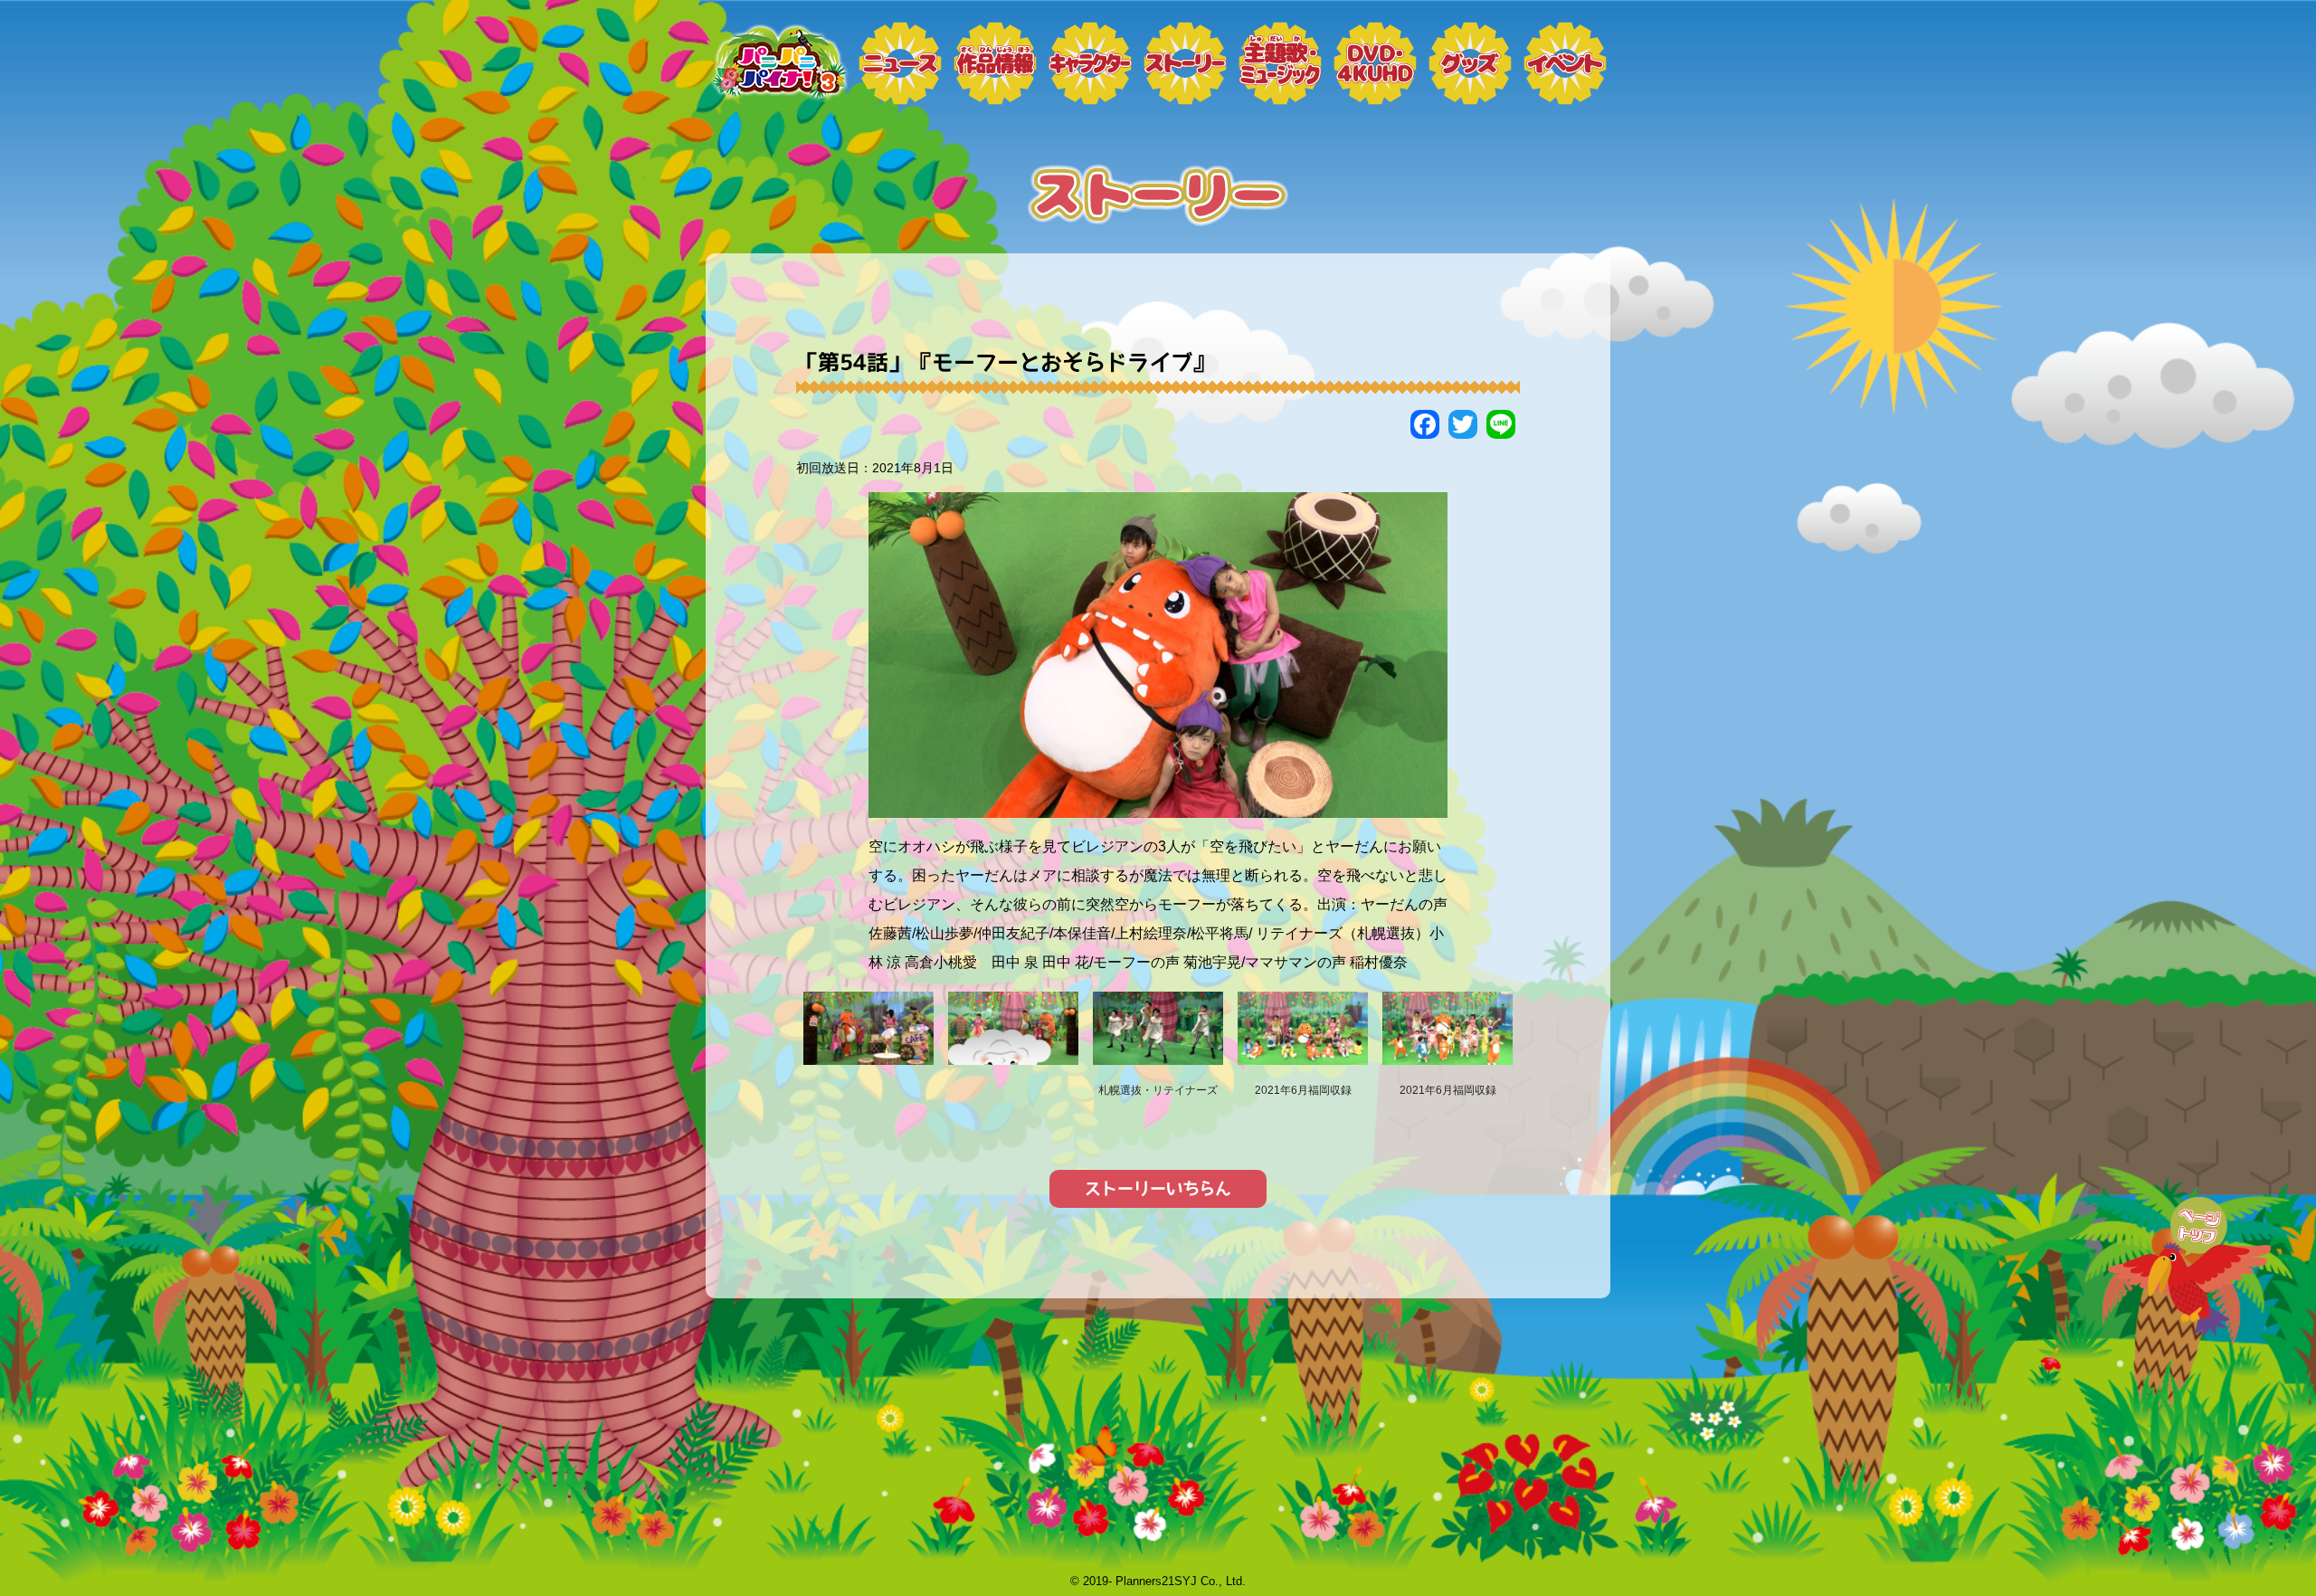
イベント (1565, 63)
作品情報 (995, 63)
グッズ (1470, 63)
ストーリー (1185, 63)
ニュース (900, 63)
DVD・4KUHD (1375, 63)
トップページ (778, 63)
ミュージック (1280, 63)
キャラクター (1090, 63)
